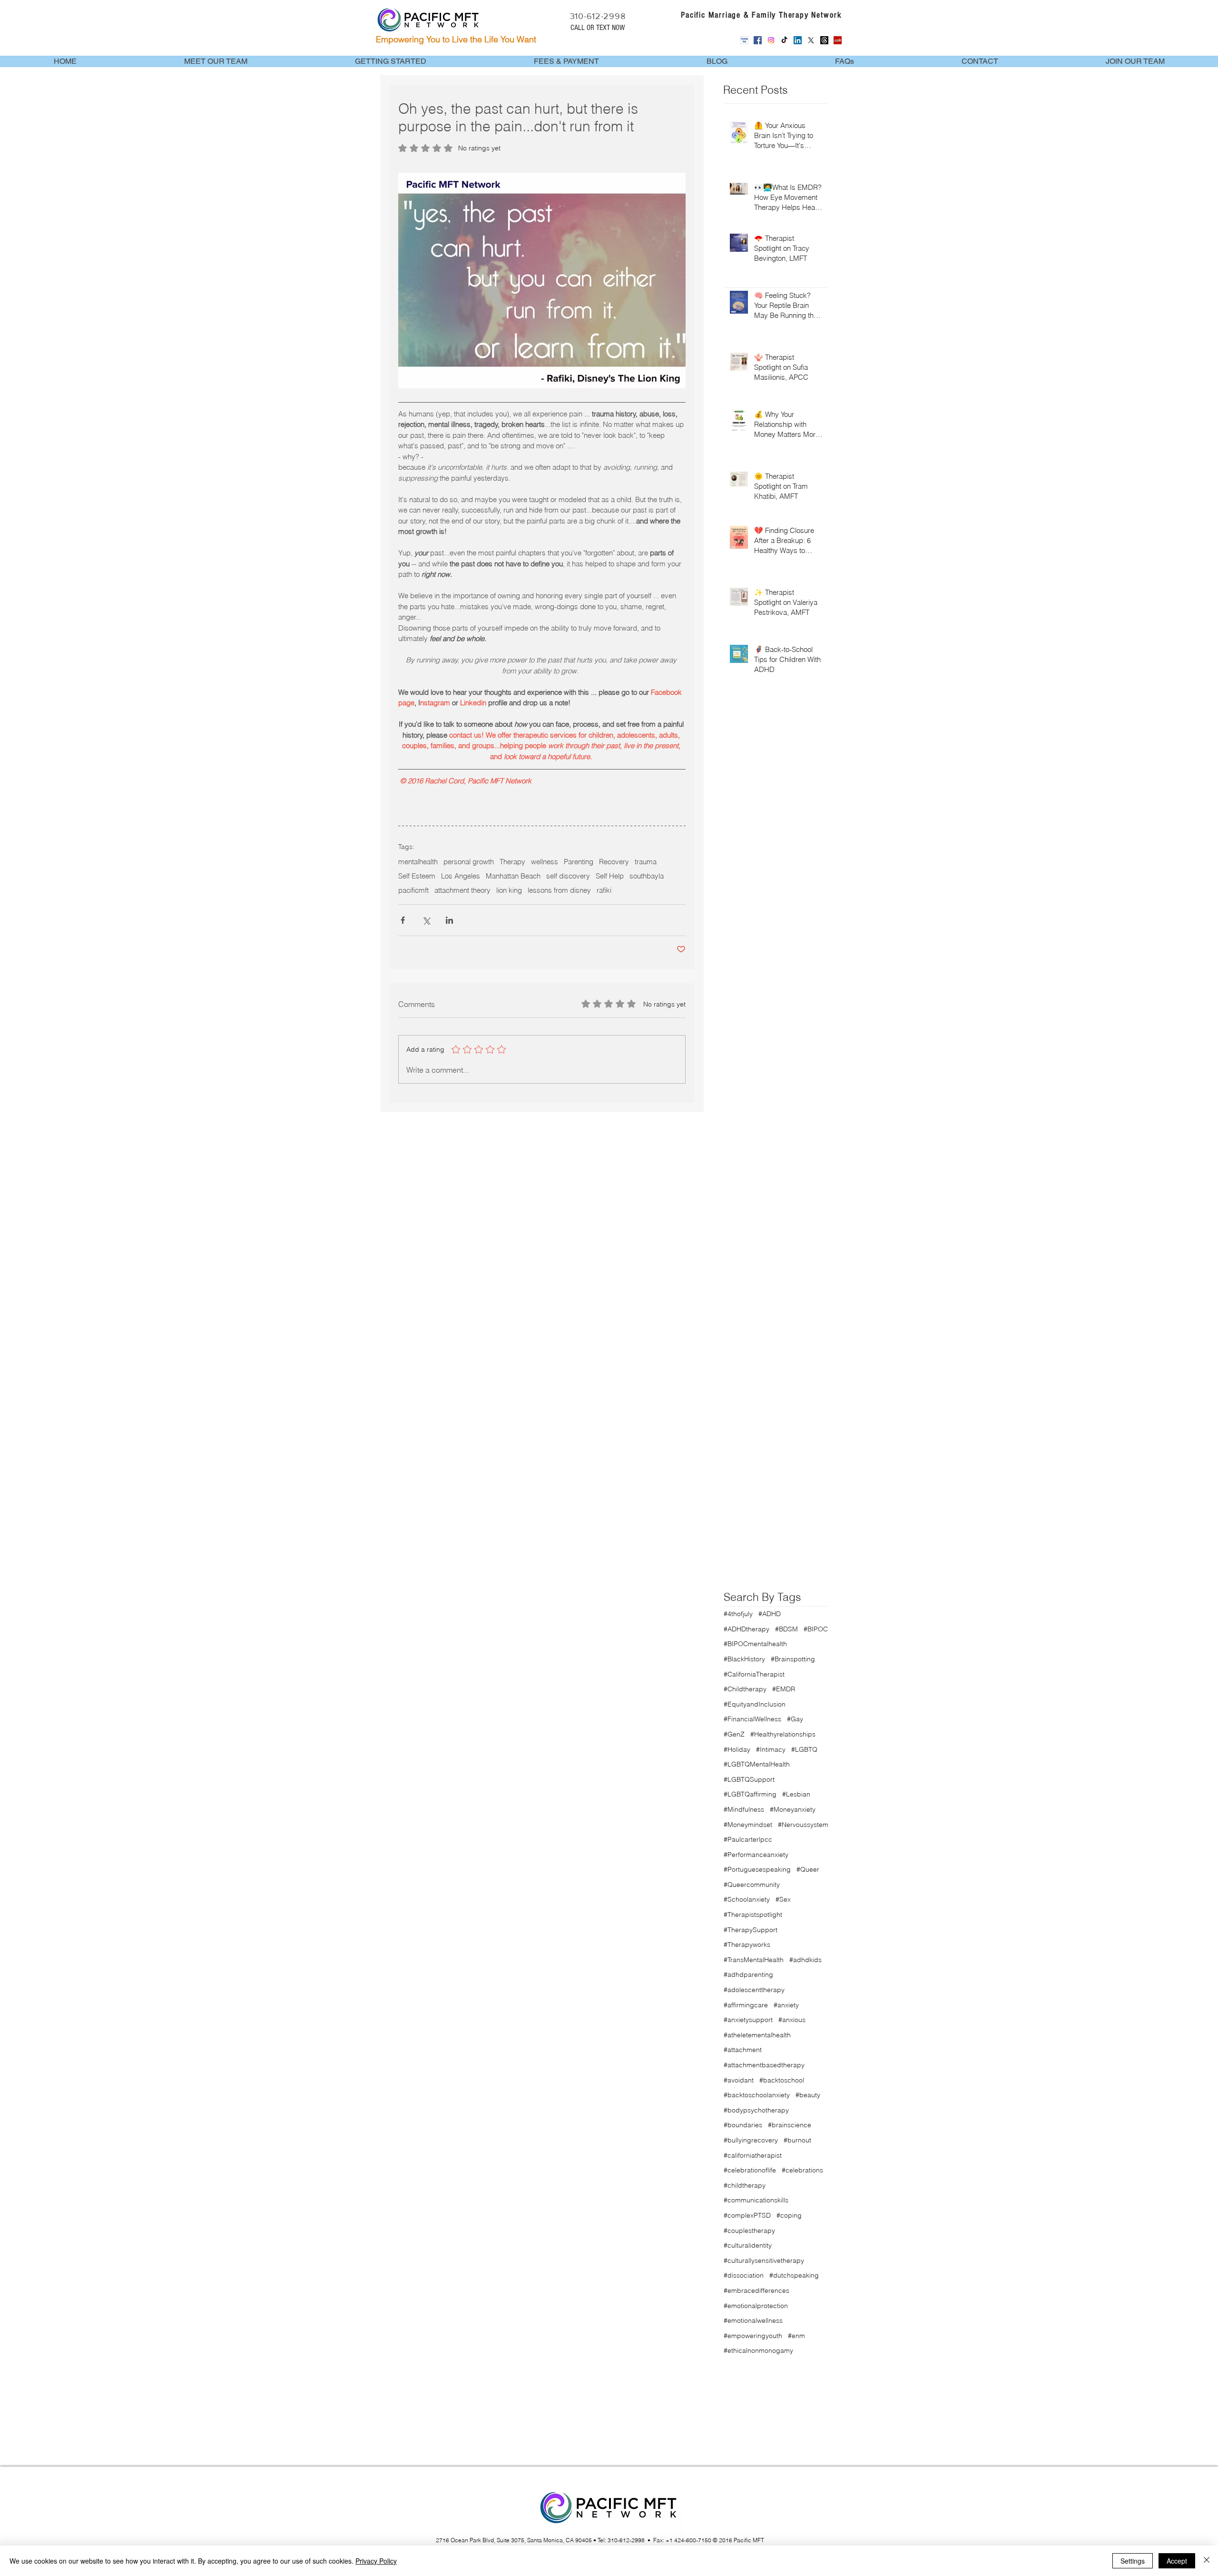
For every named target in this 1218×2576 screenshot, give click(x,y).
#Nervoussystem (803, 1825)
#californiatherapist (753, 2155)
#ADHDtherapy (747, 1629)
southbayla (647, 876)
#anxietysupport (748, 2020)
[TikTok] (784, 40)
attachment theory (462, 890)
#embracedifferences (756, 2290)
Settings (1133, 2561)
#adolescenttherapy (754, 1990)
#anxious (792, 2020)
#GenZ (734, 1734)
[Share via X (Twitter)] (426, 920)
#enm (796, 2336)
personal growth (469, 862)
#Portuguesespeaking (757, 1869)
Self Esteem (417, 876)
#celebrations (802, 2170)
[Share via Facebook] (403, 920)
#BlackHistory (744, 1659)
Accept (1177, 2561)
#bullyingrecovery (751, 2140)
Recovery (614, 862)
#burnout (797, 2140)
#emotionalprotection (756, 2306)
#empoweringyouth (753, 2336)
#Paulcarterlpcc (748, 1839)
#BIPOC (816, 1629)
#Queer (808, 1869)
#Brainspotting (793, 1659)
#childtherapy (745, 2185)
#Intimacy (771, 1749)
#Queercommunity (752, 1885)
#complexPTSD (747, 2215)
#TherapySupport (751, 1930)
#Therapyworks (747, 1944)
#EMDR (784, 1689)
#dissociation (744, 2275)
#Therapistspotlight (753, 1915)
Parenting (579, 862)
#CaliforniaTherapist (754, 1674)
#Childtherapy (745, 1689)
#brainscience (790, 2125)
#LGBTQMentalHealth (757, 1764)
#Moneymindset (748, 1825)
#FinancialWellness (752, 1719)
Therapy (512, 862)
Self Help (610, 876)
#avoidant (739, 2080)
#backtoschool (782, 2080)
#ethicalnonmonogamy (758, 2350)
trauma (646, 862)
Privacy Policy (376, 2561)
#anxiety (786, 2005)
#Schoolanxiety (747, 1899)
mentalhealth (418, 862)
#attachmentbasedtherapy (764, 2065)
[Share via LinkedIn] (449, 920)
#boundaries (743, 2125)
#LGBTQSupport (749, 1779)
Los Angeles (461, 876)
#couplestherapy (749, 2231)
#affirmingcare (746, 2005)
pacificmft (413, 890)
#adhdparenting (748, 1974)
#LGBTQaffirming (750, 1794)
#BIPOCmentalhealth (755, 1644)
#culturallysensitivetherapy (764, 2260)
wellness (545, 862)
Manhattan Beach (513, 876)
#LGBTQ (804, 1749)
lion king (509, 890)
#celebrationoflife (750, 2170)
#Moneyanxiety (793, 1809)
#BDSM (786, 1629)
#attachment (743, 2050)
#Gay (795, 1719)
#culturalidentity (748, 2245)
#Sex (783, 1899)
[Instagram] (771, 40)
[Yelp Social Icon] (838, 40)
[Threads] (824, 40)
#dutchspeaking (794, 2275)
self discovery (568, 876)
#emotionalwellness (753, 2320)
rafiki (604, 890)
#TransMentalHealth (754, 1960)
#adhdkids (805, 1960)
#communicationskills (756, 2200)
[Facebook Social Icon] (758, 40)
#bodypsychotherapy (756, 2110)
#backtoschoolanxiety (757, 2095)
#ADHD (770, 1614)
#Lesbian (796, 1794)
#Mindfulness (744, 1809)
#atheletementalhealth (757, 2035)
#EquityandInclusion (755, 1704)
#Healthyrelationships (783, 1734)
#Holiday (737, 1749)
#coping (789, 2215)
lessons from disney (559, 890)
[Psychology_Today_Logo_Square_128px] (744, 40)
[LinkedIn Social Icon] (798, 40)
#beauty (808, 2095)
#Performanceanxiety (756, 1855)
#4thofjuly (738, 1614)
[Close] (1207, 2561)
